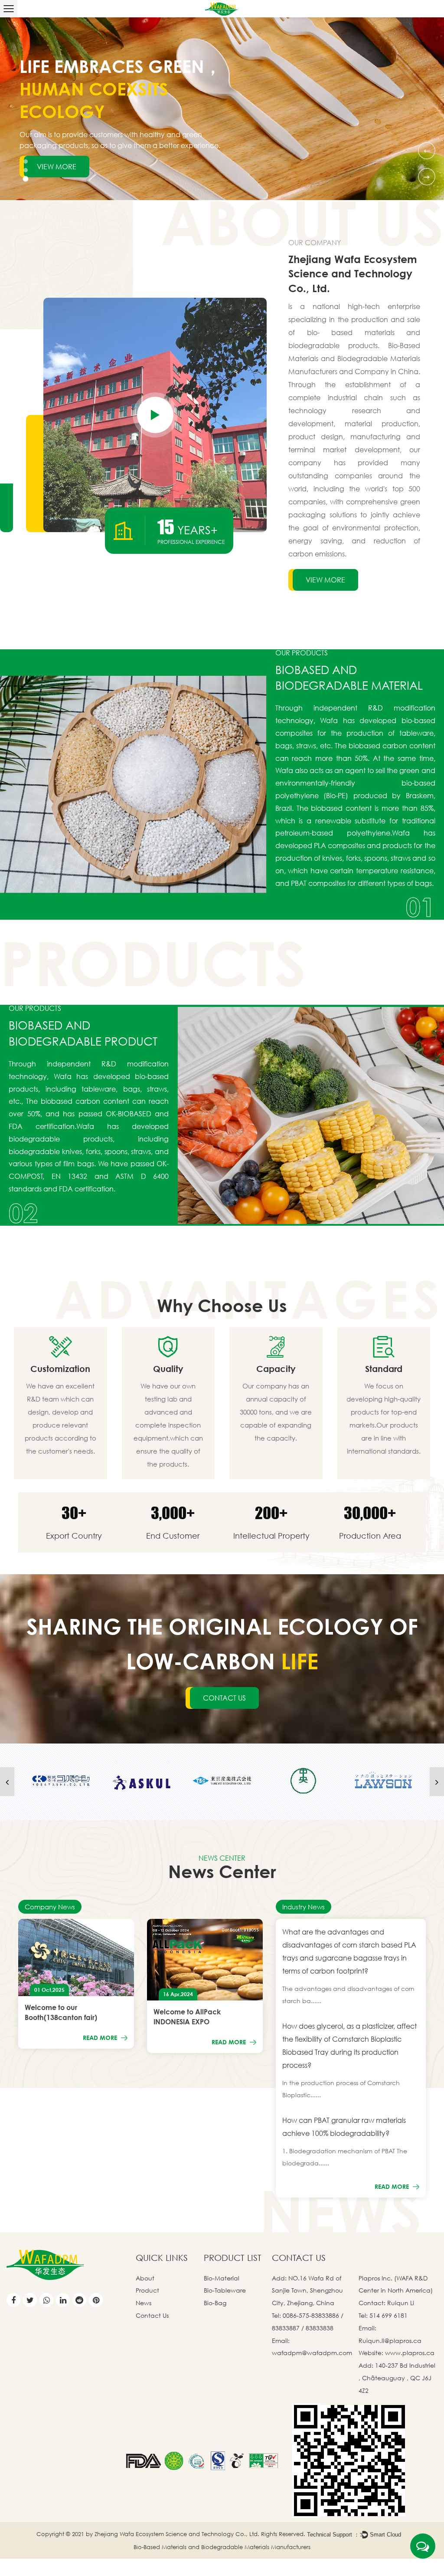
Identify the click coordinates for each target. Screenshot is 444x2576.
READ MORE (148, 2032)
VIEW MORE (57, 155)
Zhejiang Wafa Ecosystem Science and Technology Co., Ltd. (177, 2534)
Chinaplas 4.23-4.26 (105, 2012)
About (145, 2278)
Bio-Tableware (225, 2290)
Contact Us (152, 2315)
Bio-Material (222, 2278)
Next (426, 176)
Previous (427, 150)
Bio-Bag (215, 2303)
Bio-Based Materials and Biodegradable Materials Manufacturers (222, 2547)
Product (147, 2290)
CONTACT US (224, 1698)
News (144, 2303)
